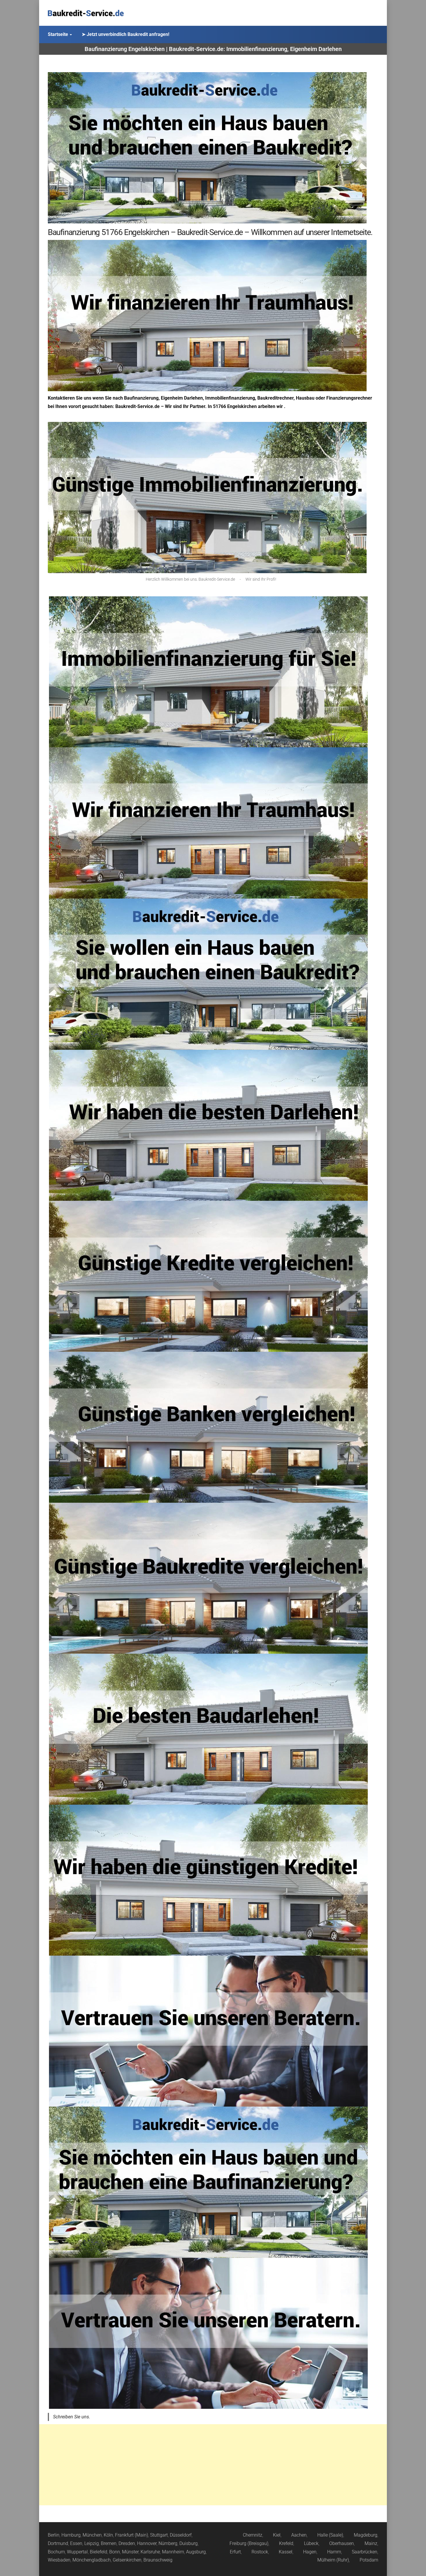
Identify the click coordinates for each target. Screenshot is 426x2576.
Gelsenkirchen (127, 2560)
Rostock (260, 2552)
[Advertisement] (213, 2465)
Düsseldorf (181, 2535)
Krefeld (286, 2543)
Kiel (277, 2535)
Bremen (109, 2543)
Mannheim (173, 2552)
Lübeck (311, 2543)
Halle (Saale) (330, 2535)
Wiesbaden (59, 2560)
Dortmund (58, 2543)
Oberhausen (342, 2543)
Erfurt (235, 2552)
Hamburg (71, 2535)
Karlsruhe (150, 2552)
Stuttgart (159, 2535)
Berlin (54, 2535)
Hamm (334, 2552)
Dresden (127, 2543)
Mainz (371, 2543)
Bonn (115, 2552)
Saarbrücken (365, 2552)
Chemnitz (253, 2535)
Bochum (56, 2552)
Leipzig (92, 2543)
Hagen (310, 2552)
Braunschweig (158, 2560)
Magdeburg (366, 2535)
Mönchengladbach (92, 2560)
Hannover (147, 2543)
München (92, 2535)
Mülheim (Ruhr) (333, 2560)
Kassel (286, 2552)
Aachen (299, 2535)
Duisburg (189, 2543)
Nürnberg (168, 2543)
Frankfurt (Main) (132, 2535)
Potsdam (369, 2560)
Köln (108, 2535)
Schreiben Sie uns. (72, 2417)
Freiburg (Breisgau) (249, 2543)
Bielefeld (99, 2552)
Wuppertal (77, 2552)
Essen (76, 2543)
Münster (130, 2552)
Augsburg (196, 2552)
